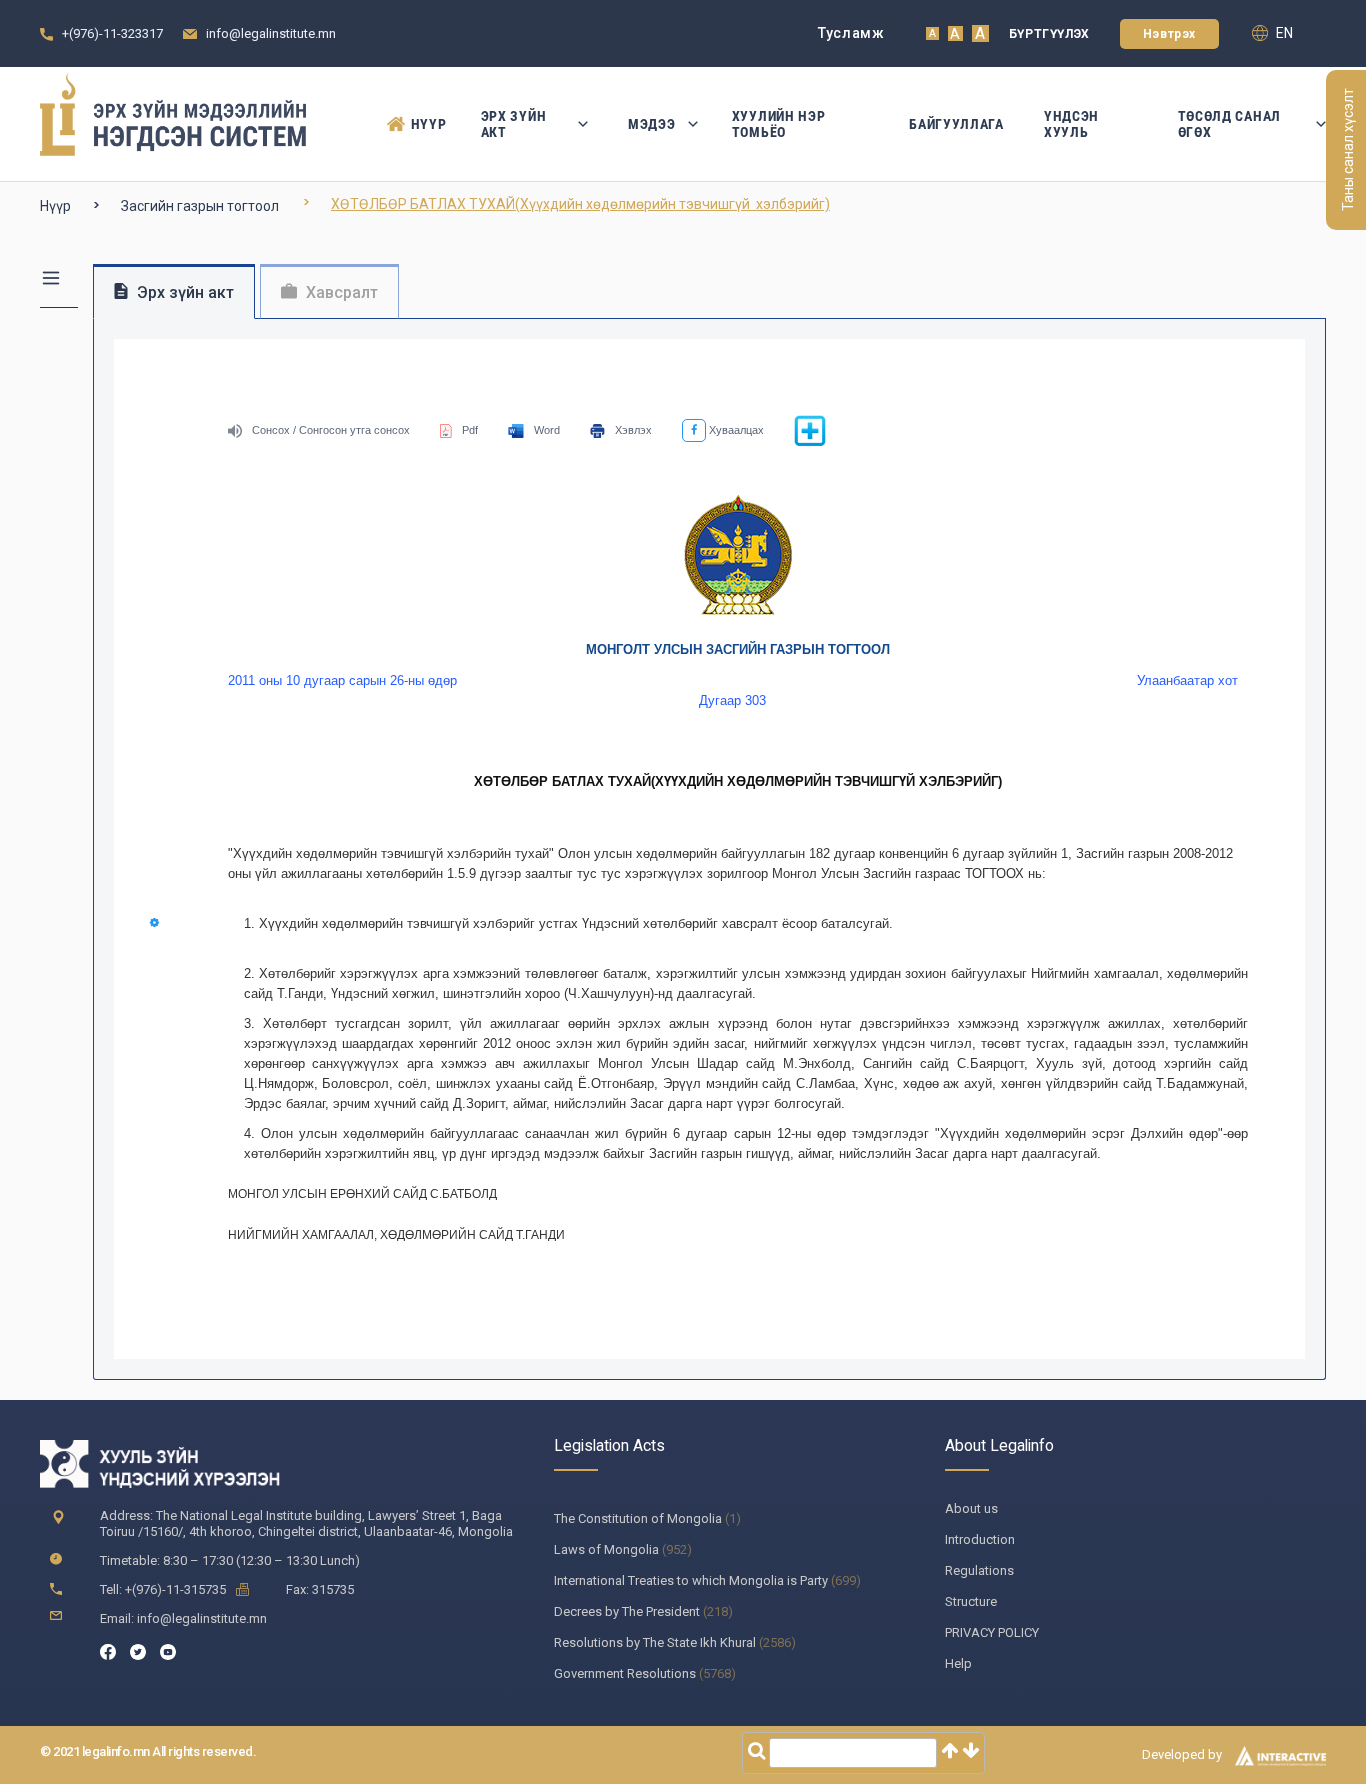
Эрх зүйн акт (514, 124)
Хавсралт (340, 292)
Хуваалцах (735, 430)
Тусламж (851, 33)
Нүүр (426, 124)
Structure (971, 1601)
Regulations (979, 1570)
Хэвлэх (633, 430)
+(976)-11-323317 (112, 33)
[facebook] (108, 1650)
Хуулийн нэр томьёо (779, 124)
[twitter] (138, 1650)
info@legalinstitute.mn (271, 33)
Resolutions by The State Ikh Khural (655, 1642)
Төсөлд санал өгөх (1229, 124)
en (1283, 33)
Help (958, 1663)
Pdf (470, 430)
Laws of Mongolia (606, 1549)
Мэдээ (652, 124)
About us (971, 1508)
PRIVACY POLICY (992, 1632)
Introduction (980, 1539)
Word (547, 430)
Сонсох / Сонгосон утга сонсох (331, 430)
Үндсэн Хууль (1071, 124)
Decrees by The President (627, 1611)
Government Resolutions (625, 1673)
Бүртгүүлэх (1049, 34)
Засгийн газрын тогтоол (200, 206)
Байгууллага (956, 124)
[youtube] (168, 1650)
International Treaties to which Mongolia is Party (691, 1580)
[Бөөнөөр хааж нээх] (810, 443)
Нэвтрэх (1169, 34)
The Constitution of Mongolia (638, 1518)
